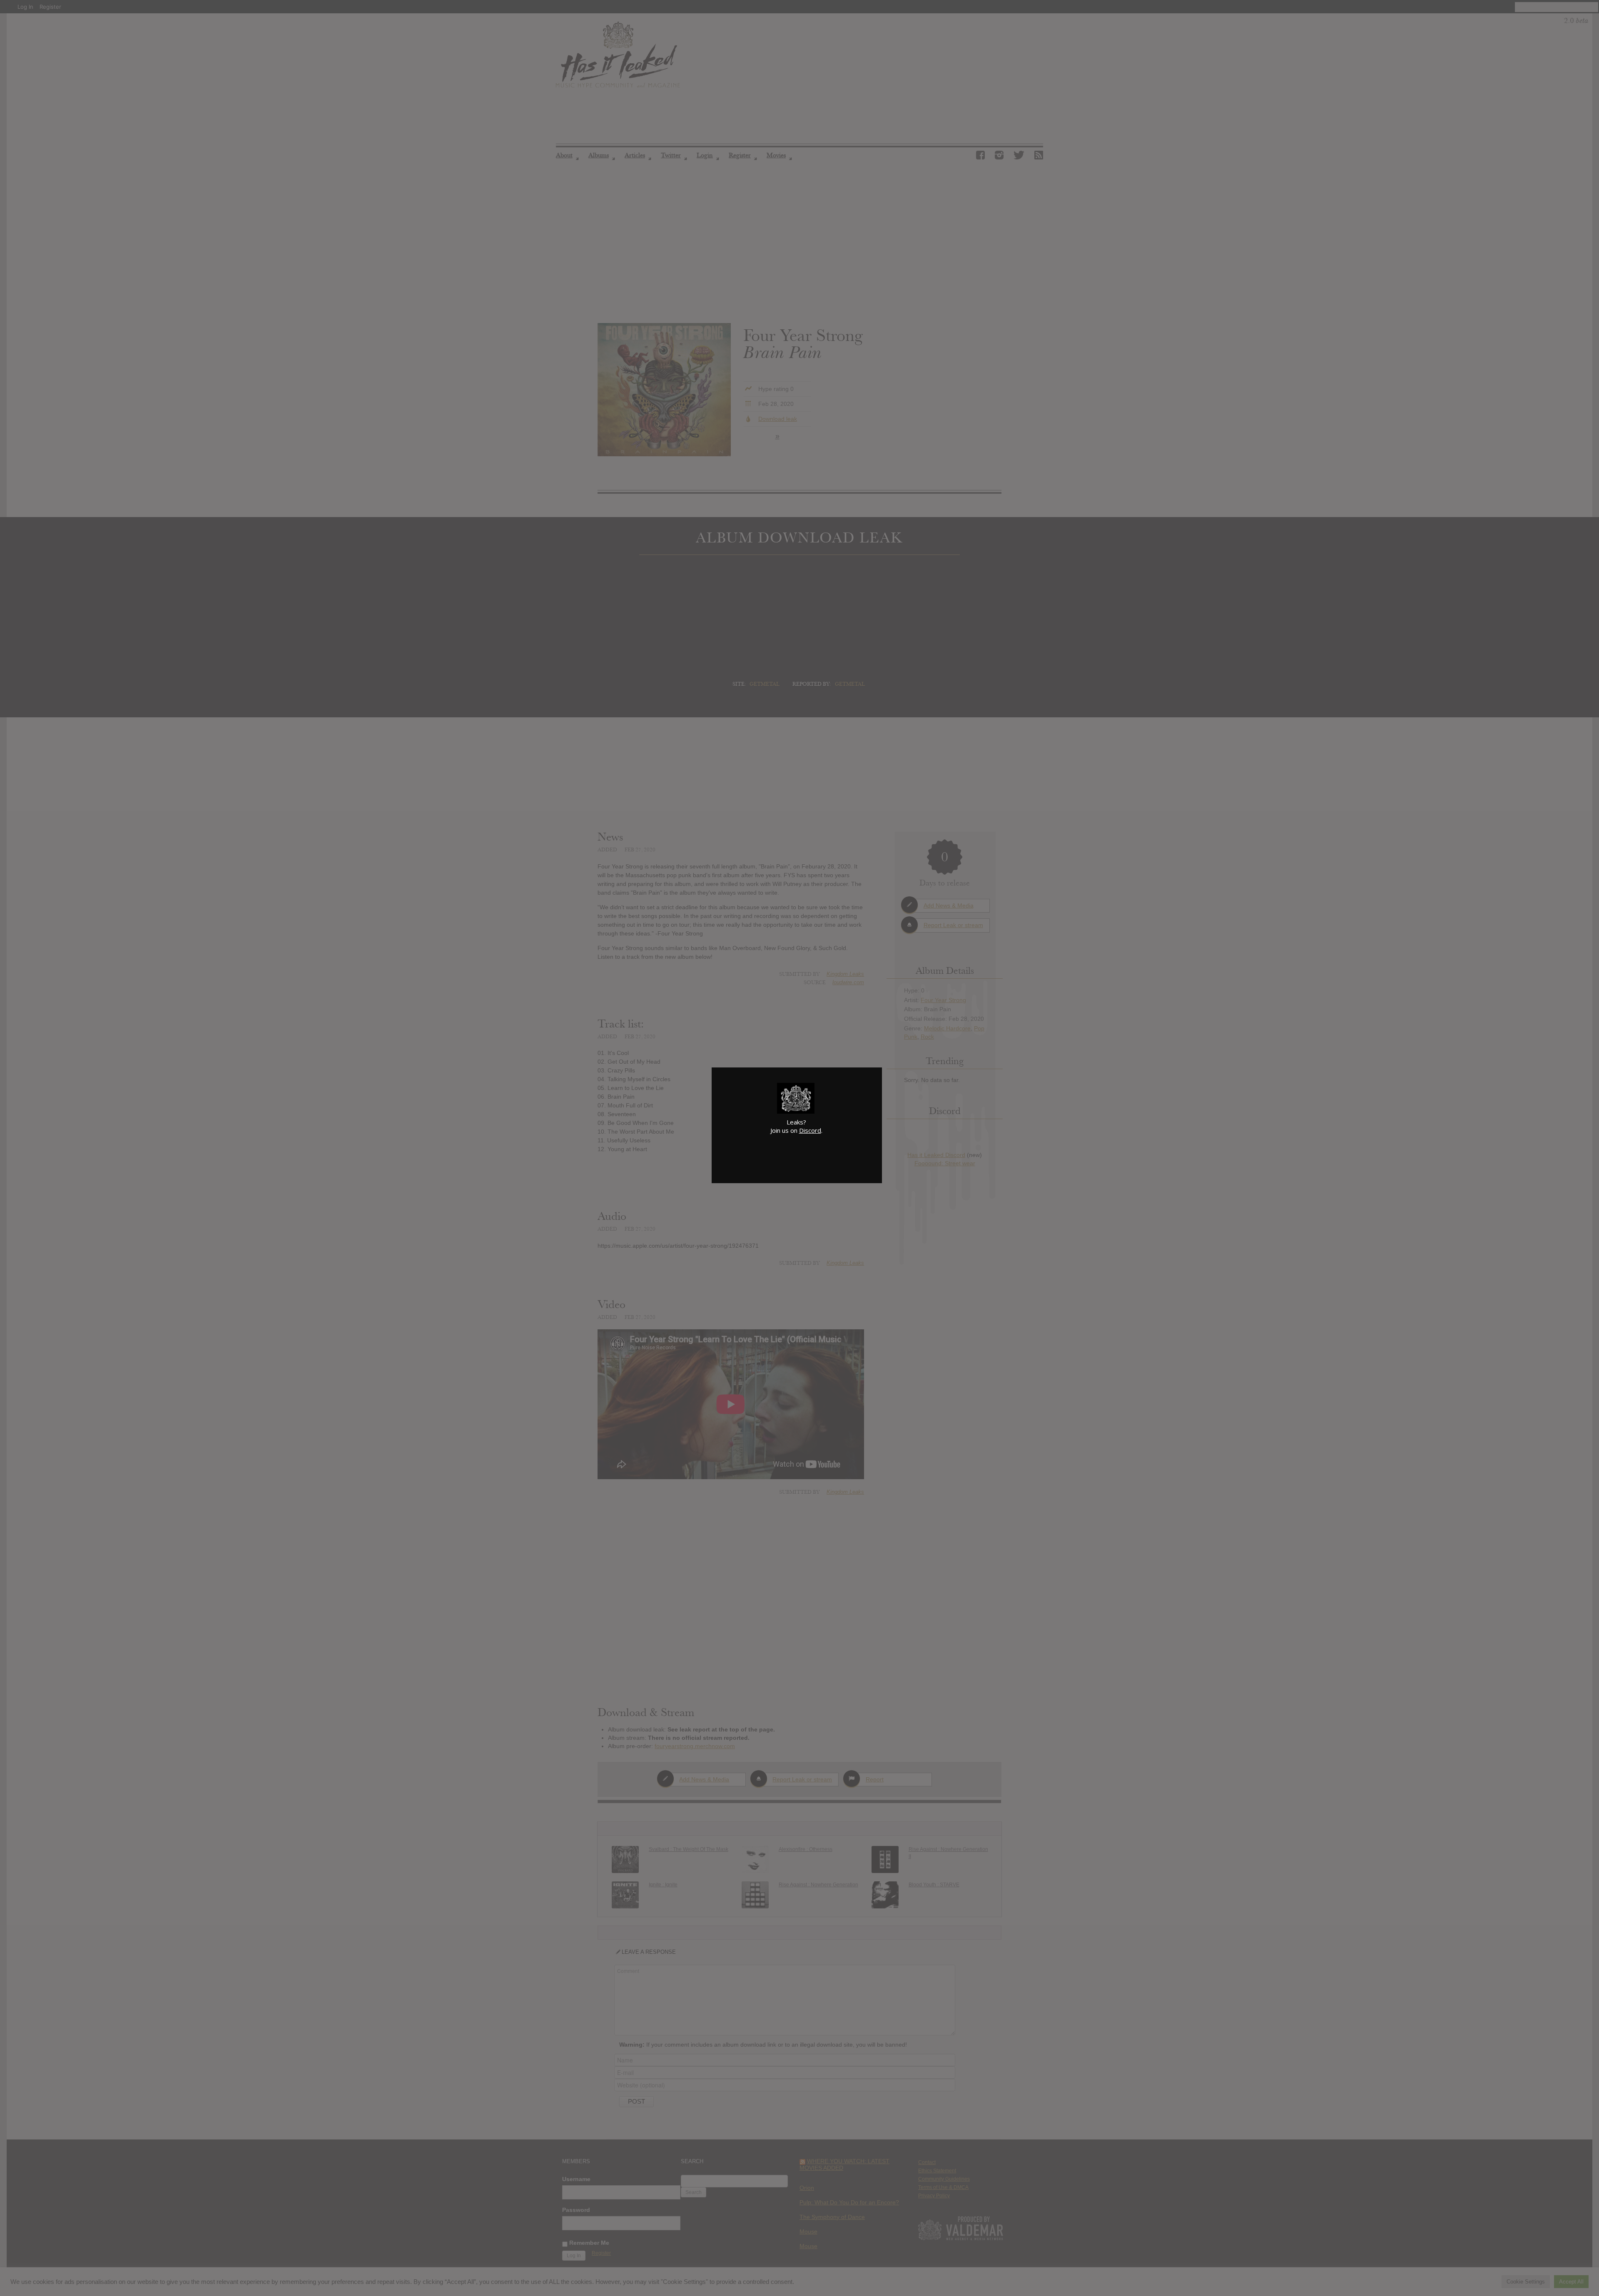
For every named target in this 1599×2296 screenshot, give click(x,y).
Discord (810, 1130)
